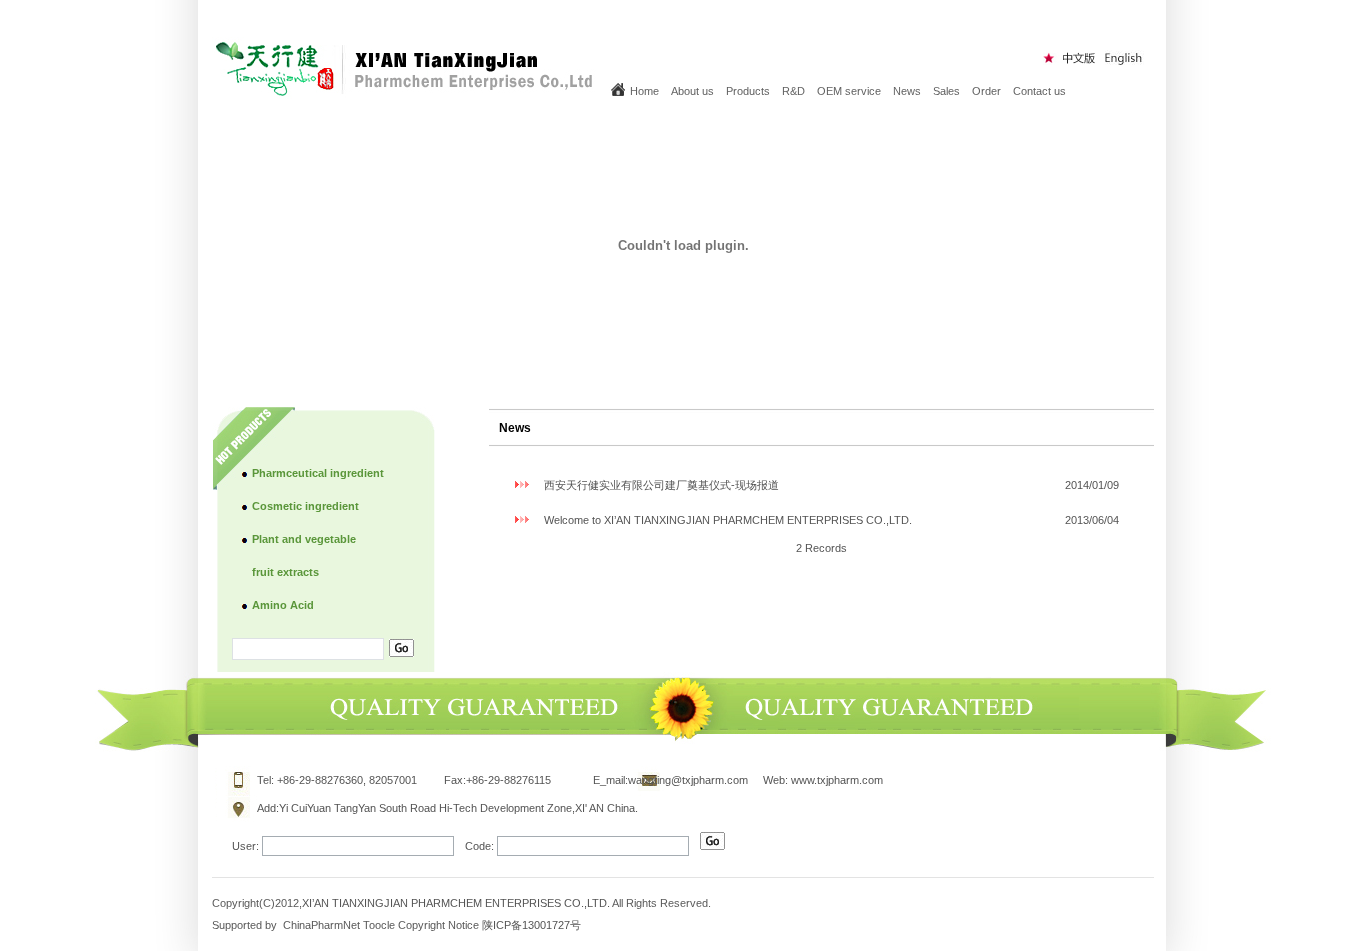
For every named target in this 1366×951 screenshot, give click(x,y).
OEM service (849, 91)
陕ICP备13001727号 (531, 925)
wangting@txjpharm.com (688, 780)
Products (748, 91)
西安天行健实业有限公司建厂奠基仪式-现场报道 (661, 485)
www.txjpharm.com (837, 780)
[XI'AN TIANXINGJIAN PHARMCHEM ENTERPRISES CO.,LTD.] (406, 91)
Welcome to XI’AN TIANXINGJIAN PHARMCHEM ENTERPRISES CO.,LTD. (728, 520)
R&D (793, 91)
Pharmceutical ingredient (318, 473)
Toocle (379, 925)
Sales (946, 91)
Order (986, 91)
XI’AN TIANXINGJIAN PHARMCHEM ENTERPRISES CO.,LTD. (457, 903)
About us (692, 91)
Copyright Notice (438, 925)
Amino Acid (283, 605)
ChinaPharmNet (321, 925)
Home (644, 91)
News (907, 91)
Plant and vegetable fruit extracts (304, 555)
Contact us (1039, 91)
